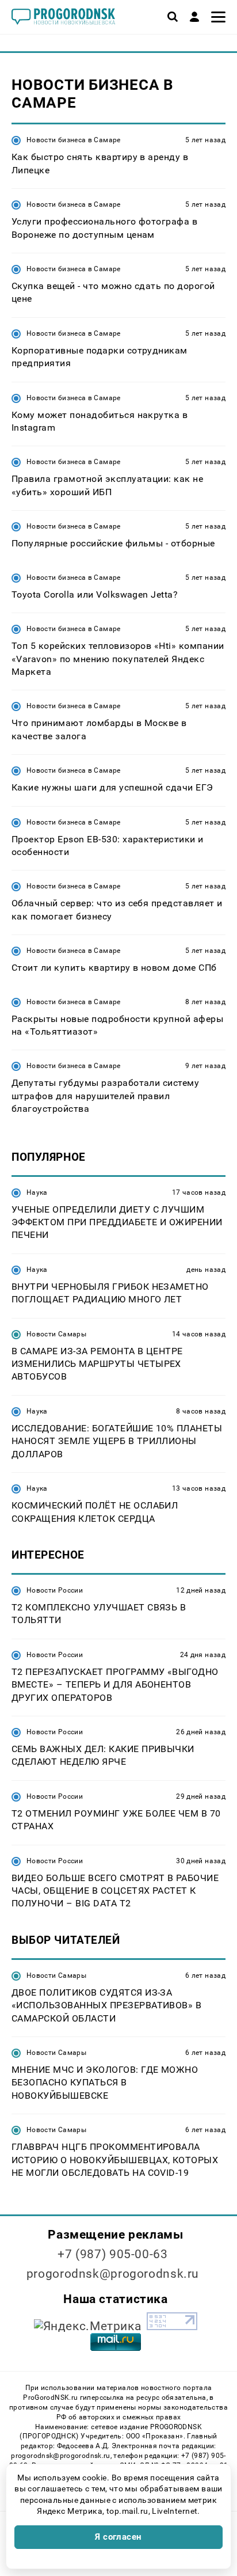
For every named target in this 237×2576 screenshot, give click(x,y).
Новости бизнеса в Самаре (74, 140)
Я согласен (118, 2537)
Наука (37, 1192)
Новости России (55, 1590)
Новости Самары (56, 1334)
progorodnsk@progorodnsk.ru (113, 2274)
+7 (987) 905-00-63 (112, 2254)
